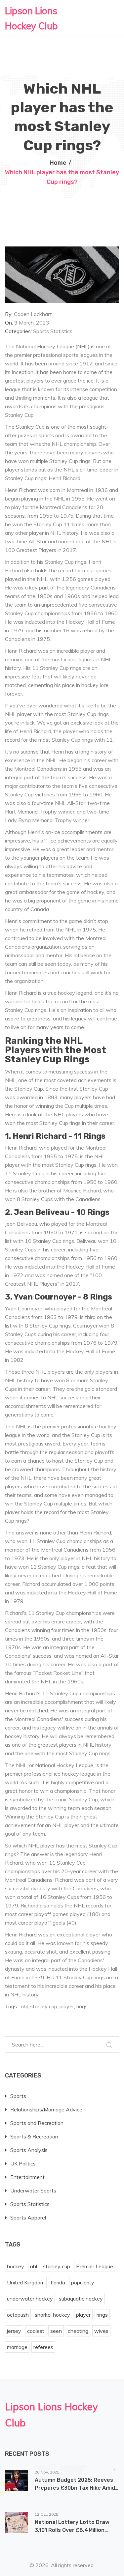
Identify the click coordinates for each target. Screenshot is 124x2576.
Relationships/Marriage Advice (46, 2109)
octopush (18, 2315)
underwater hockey (30, 2299)
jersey (14, 2331)
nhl (24, 2006)
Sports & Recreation (34, 2136)
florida (58, 2282)
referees (43, 2347)
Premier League (95, 2266)
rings (82, 2006)
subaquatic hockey (81, 2299)
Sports (18, 2096)
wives (101, 2331)
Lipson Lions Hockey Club (31, 18)
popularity (83, 2282)
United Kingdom (26, 2282)
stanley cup (44, 2006)
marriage (17, 2347)
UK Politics (23, 2163)
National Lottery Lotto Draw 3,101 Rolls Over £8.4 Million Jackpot (72, 2530)
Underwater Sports (33, 2190)
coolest (36, 2331)
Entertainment (27, 2177)
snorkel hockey (52, 2315)
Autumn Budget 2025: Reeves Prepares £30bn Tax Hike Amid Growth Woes (75, 2488)
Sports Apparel (28, 2218)
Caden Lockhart (33, 314)
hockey (16, 2266)
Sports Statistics (53, 331)
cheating (78, 2331)
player (67, 2006)
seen (56, 2331)
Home (58, 163)
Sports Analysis (29, 2150)
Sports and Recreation (37, 2123)
